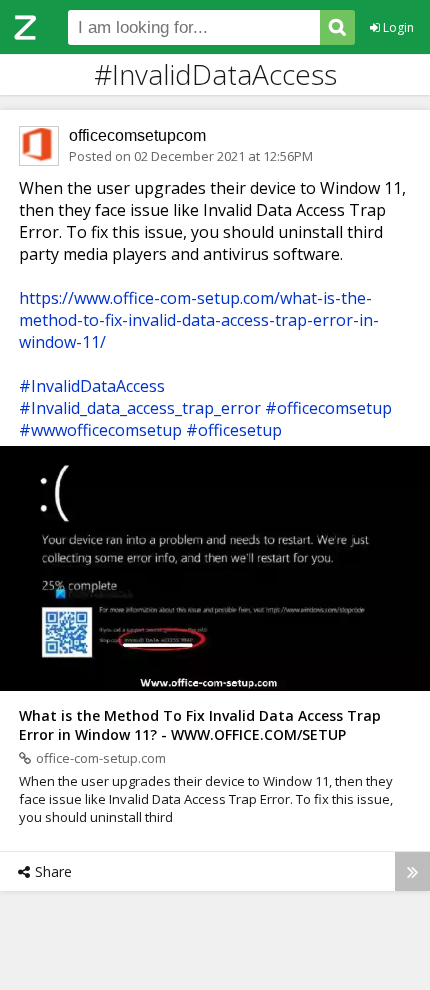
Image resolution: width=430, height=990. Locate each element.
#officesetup (234, 430)
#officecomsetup (328, 408)
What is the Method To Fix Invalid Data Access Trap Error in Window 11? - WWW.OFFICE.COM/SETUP (200, 725)
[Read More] (412, 871)
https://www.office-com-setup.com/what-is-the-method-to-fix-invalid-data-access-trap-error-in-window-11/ (199, 320)
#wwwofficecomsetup (100, 430)
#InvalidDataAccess (92, 386)
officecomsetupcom (137, 135)
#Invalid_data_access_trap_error (140, 408)
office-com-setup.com (101, 758)
